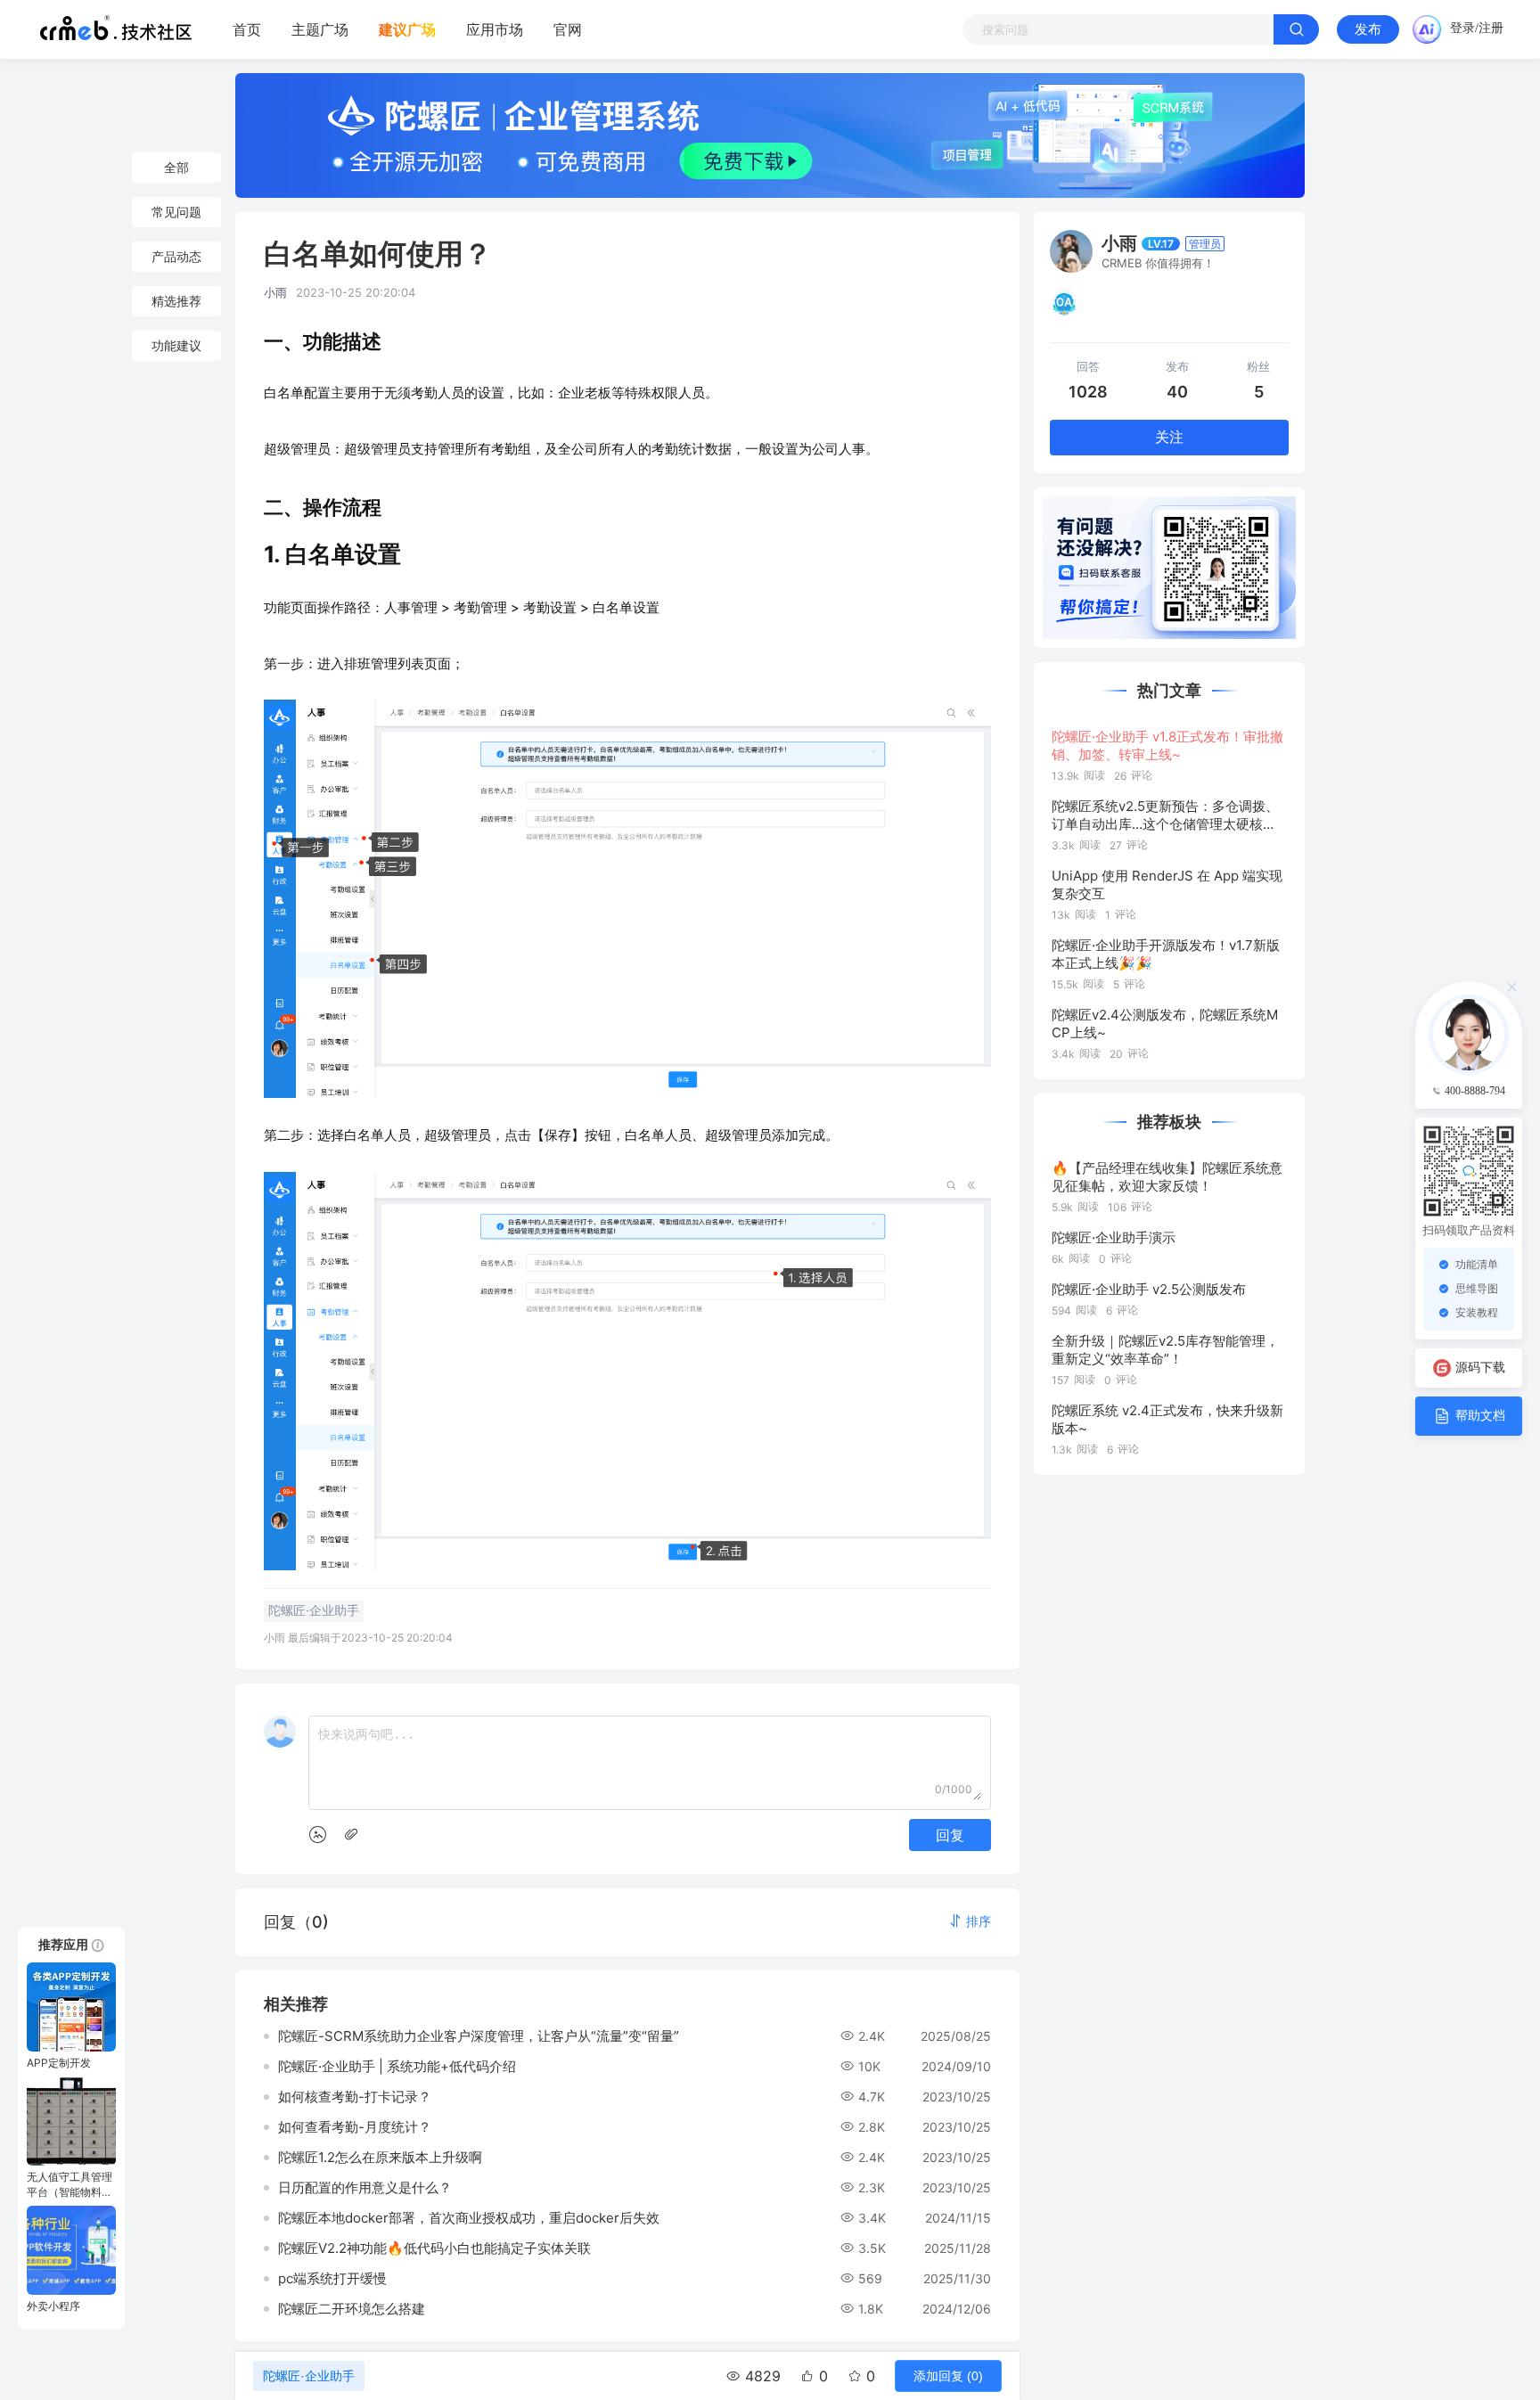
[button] (970, 1921)
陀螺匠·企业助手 (309, 2376)
